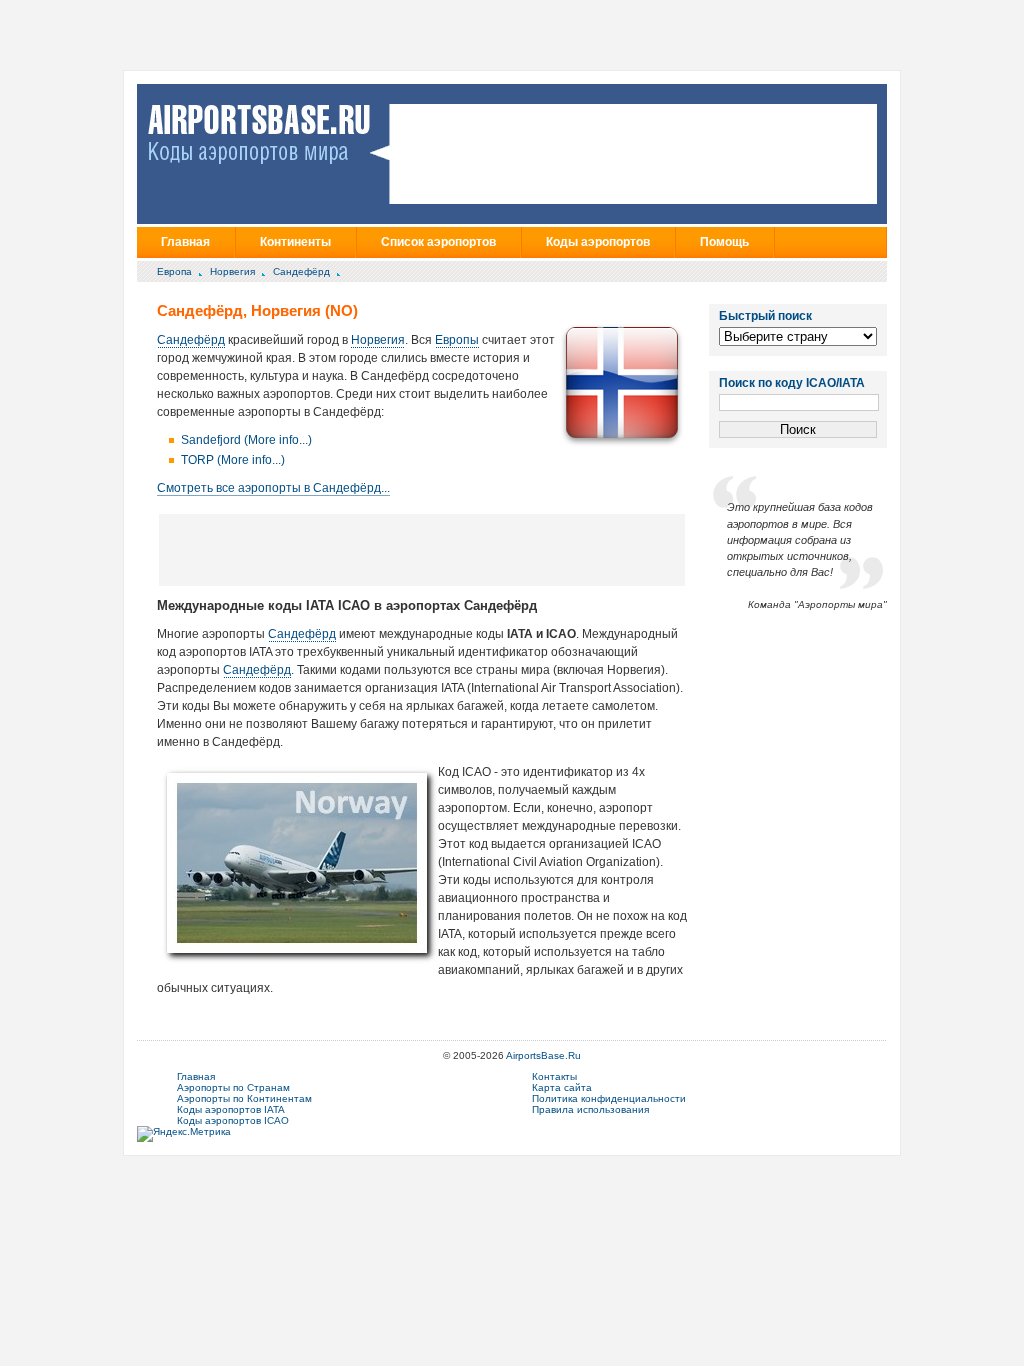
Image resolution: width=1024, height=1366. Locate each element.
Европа (174, 271)
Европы (457, 340)
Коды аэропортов (598, 242)
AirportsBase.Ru (543, 1055)
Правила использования (590, 1109)
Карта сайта (562, 1087)
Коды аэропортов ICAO (233, 1120)
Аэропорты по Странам (233, 1087)
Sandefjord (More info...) (246, 440)
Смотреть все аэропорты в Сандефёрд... (273, 488)
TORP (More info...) (233, 460)
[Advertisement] (422, 549)
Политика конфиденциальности (609, 1098)
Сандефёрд (301, 271)
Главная (185, 242)
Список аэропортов (438, 242)
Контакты (554, 1076)
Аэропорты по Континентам (244, 1098)
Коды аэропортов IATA (231, 1109)
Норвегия (232, 271)
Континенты (295, 242)
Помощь (724, 242)
